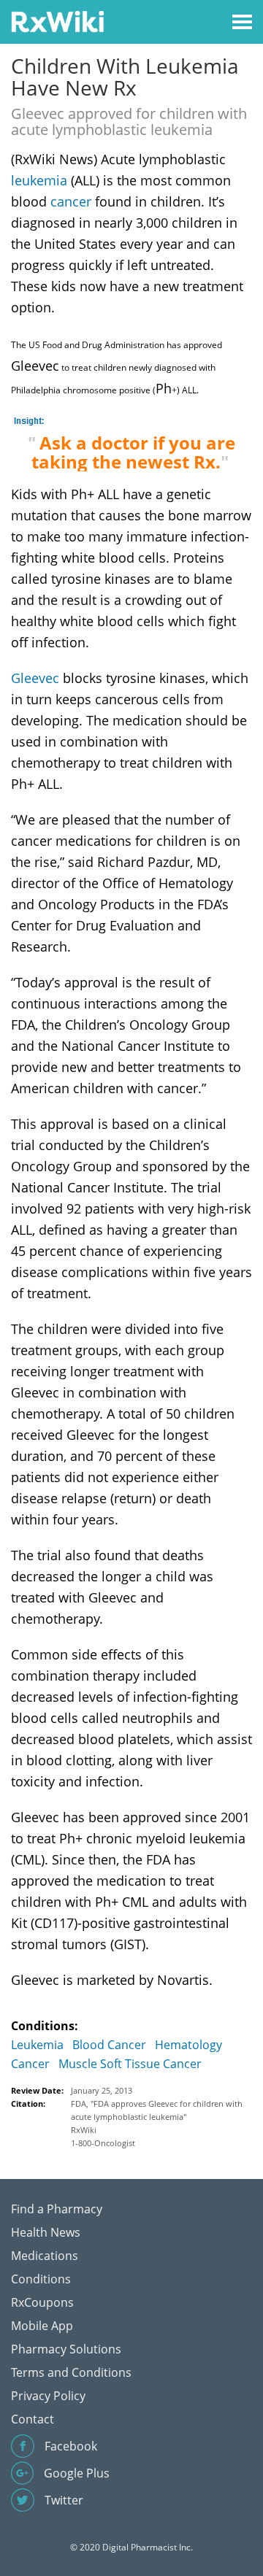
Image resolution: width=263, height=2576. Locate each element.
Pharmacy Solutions (66, 2349)
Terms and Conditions (71, 2372)
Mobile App (42, 2326)
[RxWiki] (57, 21)
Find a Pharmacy (57, 2209)
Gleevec (35, 678)
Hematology (188, 2045)
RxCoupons (42, 2302)
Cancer (30, 2064)
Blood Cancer (109, 2045)
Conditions (41, 2279)
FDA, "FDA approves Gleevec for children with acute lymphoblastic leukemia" (157, 2110)
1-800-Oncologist (103, 2143)
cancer (71, 201)
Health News (46, 2232)
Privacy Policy (48, 2396)
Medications (45, 2256)
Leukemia (37, 2045)
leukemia (39, 180)
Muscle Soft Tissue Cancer (130, 2064)
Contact (33, 2419)
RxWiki (84, 2130)
